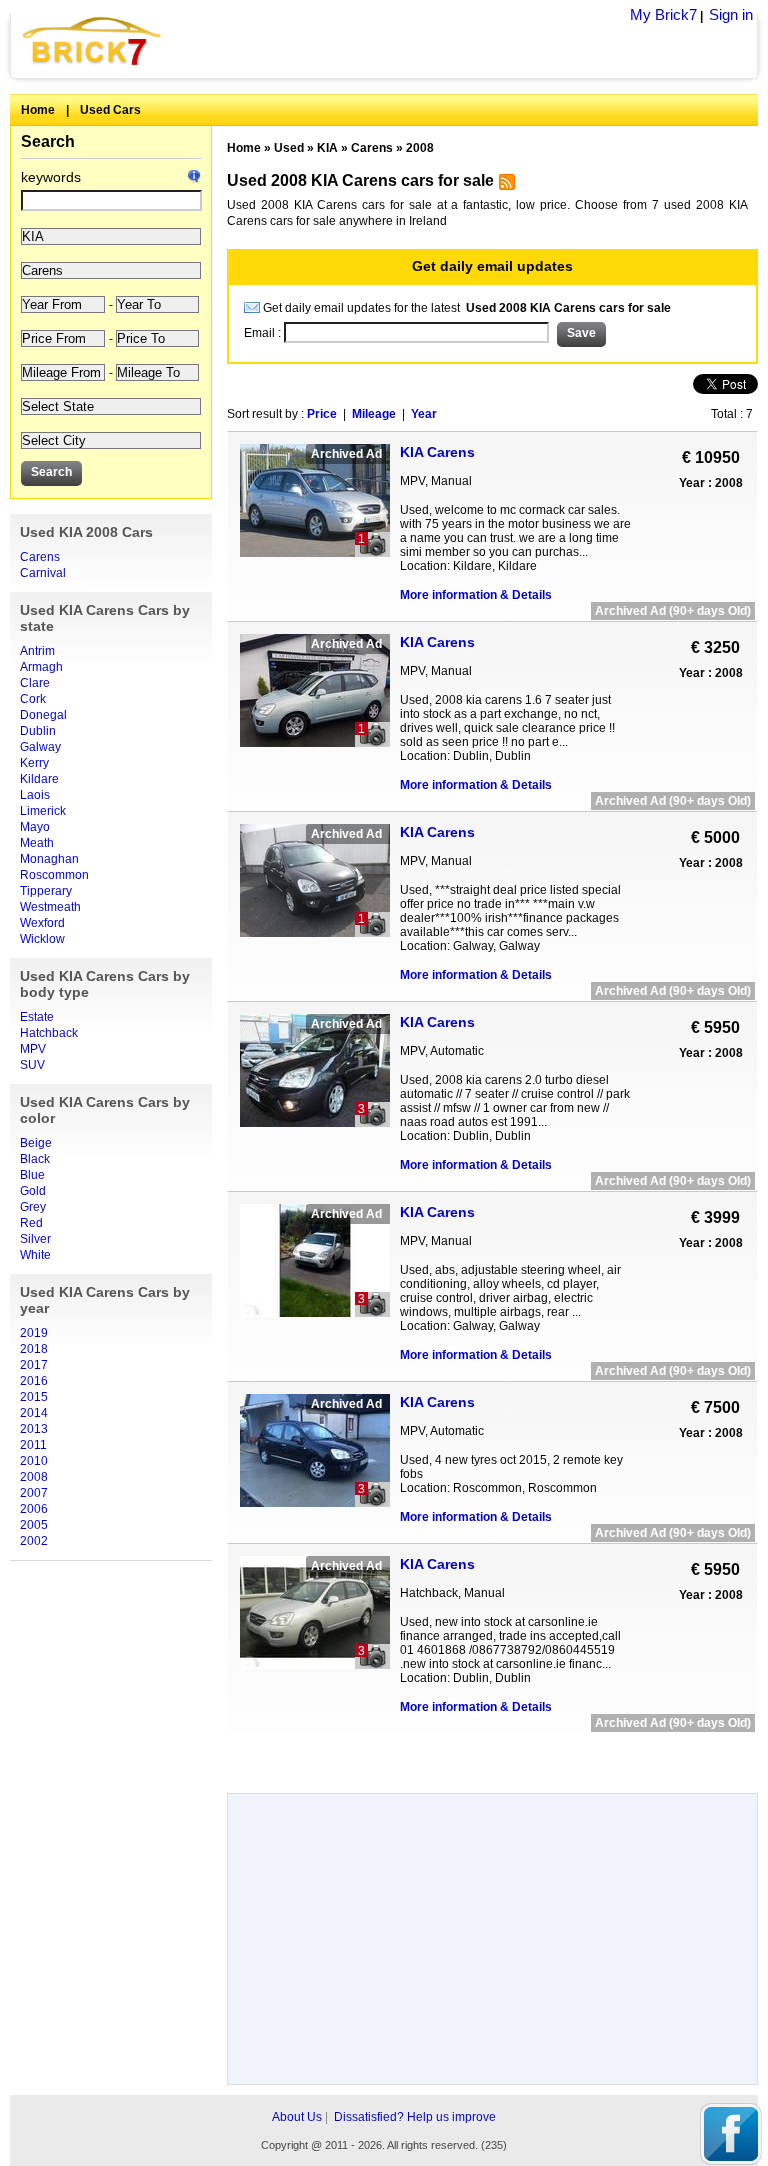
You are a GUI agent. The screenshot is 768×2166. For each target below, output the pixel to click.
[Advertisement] (492, 1755)
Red (31, 1223)
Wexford (42, 923)
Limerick (43, 811)
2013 (34, 1429)
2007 (34, 1493)
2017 (34, 1365)
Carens (40, 557)
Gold (33, 1191)
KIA (327, 148)
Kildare (39, 779)
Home (38, 110)
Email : (264, 333)
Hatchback (49, 1033)
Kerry (34, 763)
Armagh (41, 667)
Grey (33, 1207)
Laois (35, 795)
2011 (33, 1445)
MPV (33, 1049)
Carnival (43, 573)
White (35, 1255)
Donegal (43, 715)
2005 (34, 1525)
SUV (32, 1065)
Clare (35, 683)
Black (35, 1159)
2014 (34, 1413)
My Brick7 (663, 14)
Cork (33, 699)
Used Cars (110, 110)
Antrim (37, 651)
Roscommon (54, 875)
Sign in (731, 14)
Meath (37, 843)
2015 (34, 1397)
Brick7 (93, 40)
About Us (297, 2117)
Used (289, 148)
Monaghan (49, 859)
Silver (35, 1239)
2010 (34, 1461)
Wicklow (42, 939)
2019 (34, 1333)
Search (48, 141)
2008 (34, 1477)
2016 (34, 1381)
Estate (37, 1017)
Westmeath (50, 907)
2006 (34, 1509)
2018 (34, 1349)
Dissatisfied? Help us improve (415, 2117)
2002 (34, 1541)
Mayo (35, 827)
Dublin (38, 731)
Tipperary (46, 891)
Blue (32, 1175)
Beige (36, 1143)
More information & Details (476, 595)
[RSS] (504, 186)
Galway (40, 747)
